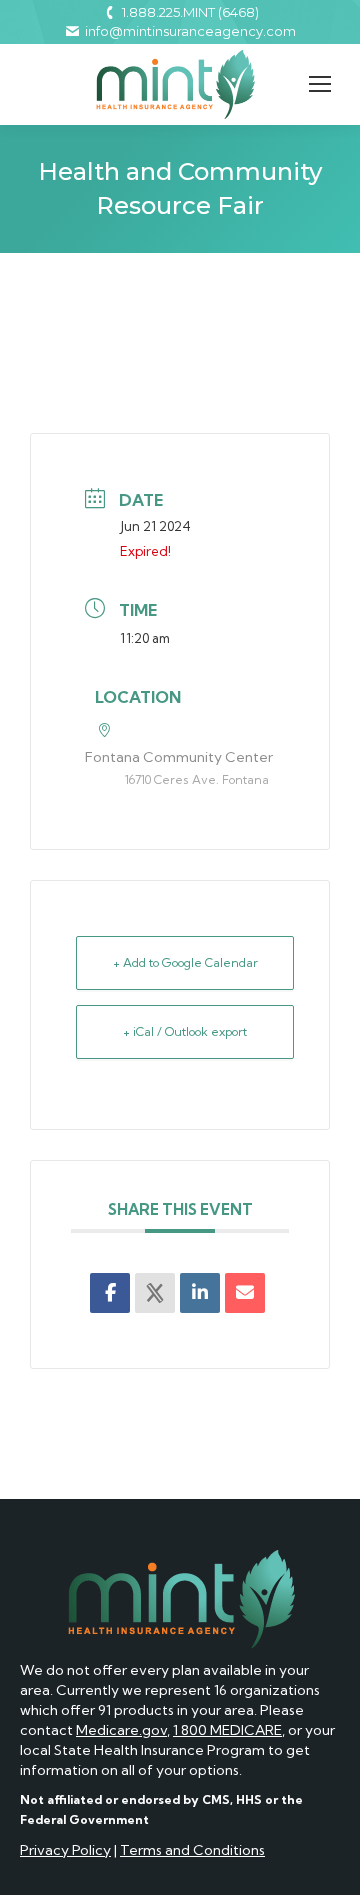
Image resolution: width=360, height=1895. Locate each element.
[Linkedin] (200, 1293)
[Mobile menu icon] (320, 84)
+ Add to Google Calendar (185, 962)
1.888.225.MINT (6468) (190, 12)
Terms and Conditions (192, 1850)
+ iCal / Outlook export (185, 1031)
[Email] (245, 1293)
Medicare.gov (121, 1730)
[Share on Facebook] (110, 1293)
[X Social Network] (155, 1293)
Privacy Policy (65, 1850)
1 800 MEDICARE (227, 1730)
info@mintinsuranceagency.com (190, 31)
